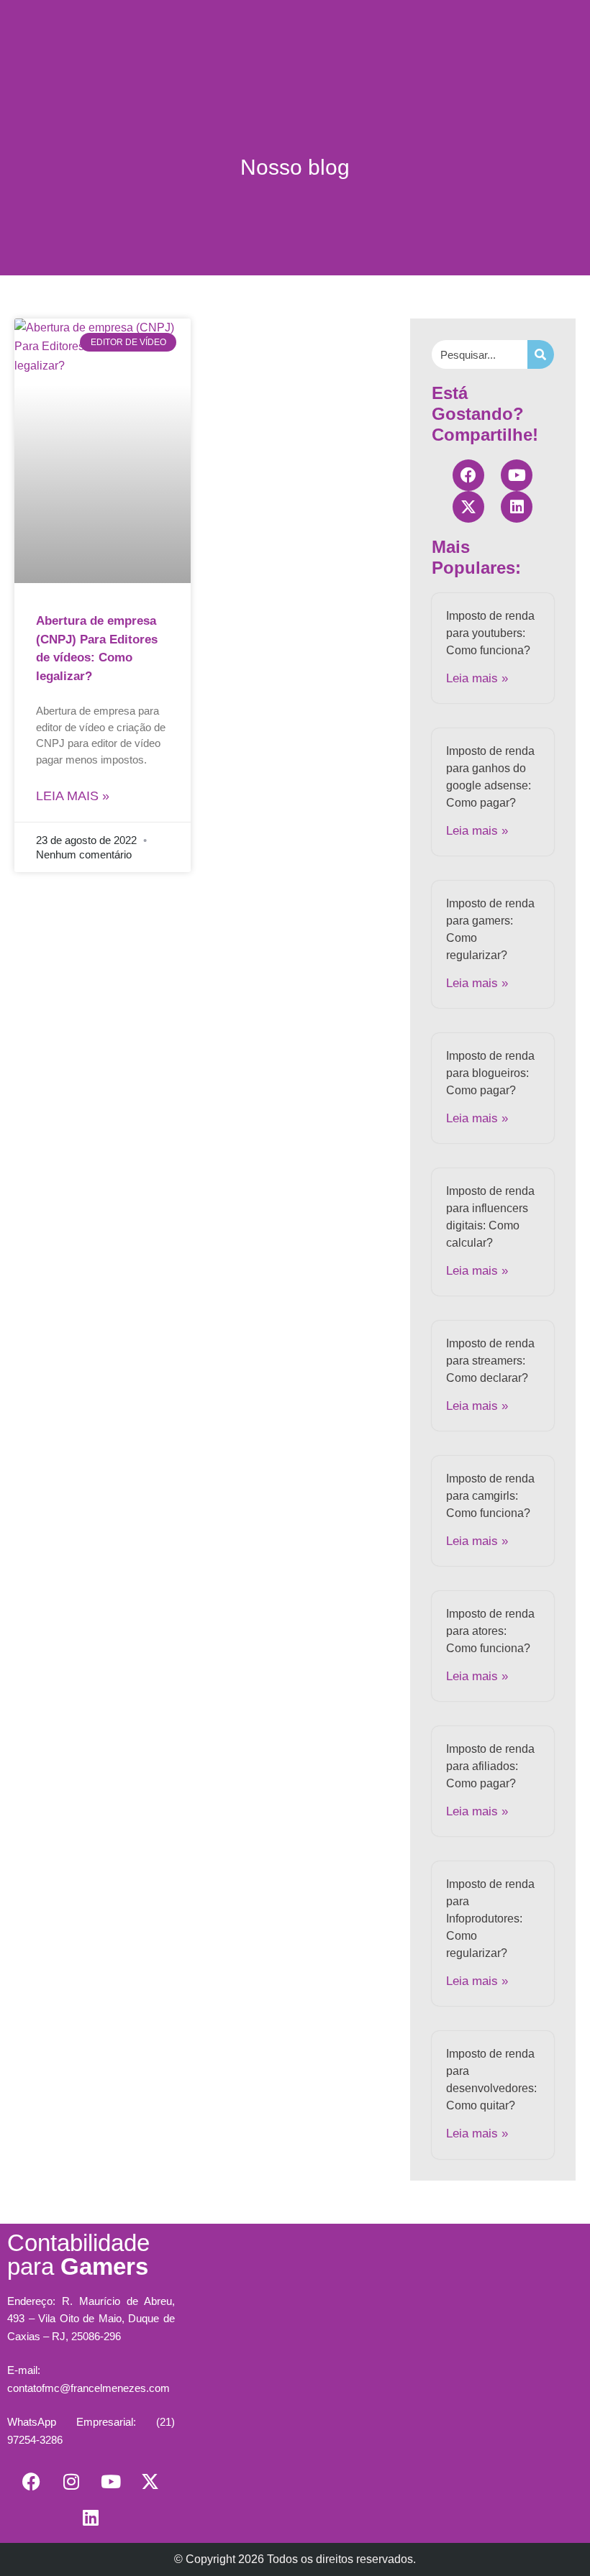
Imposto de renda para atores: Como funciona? (490, 1631)
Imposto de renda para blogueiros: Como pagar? (490, 1073)
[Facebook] (468, 475)
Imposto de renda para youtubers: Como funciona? (490, 633)
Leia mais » (73, 796)
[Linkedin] (517, 507)
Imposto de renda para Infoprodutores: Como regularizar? (490, 1919)
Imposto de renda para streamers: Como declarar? (490, 1361)
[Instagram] (71, 2482)
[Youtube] (517, 475)
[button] (295, 33)
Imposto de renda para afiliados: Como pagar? (490, 1766)
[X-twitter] (468, 507)
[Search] (541, 354)
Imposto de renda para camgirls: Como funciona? (490, 1496)
